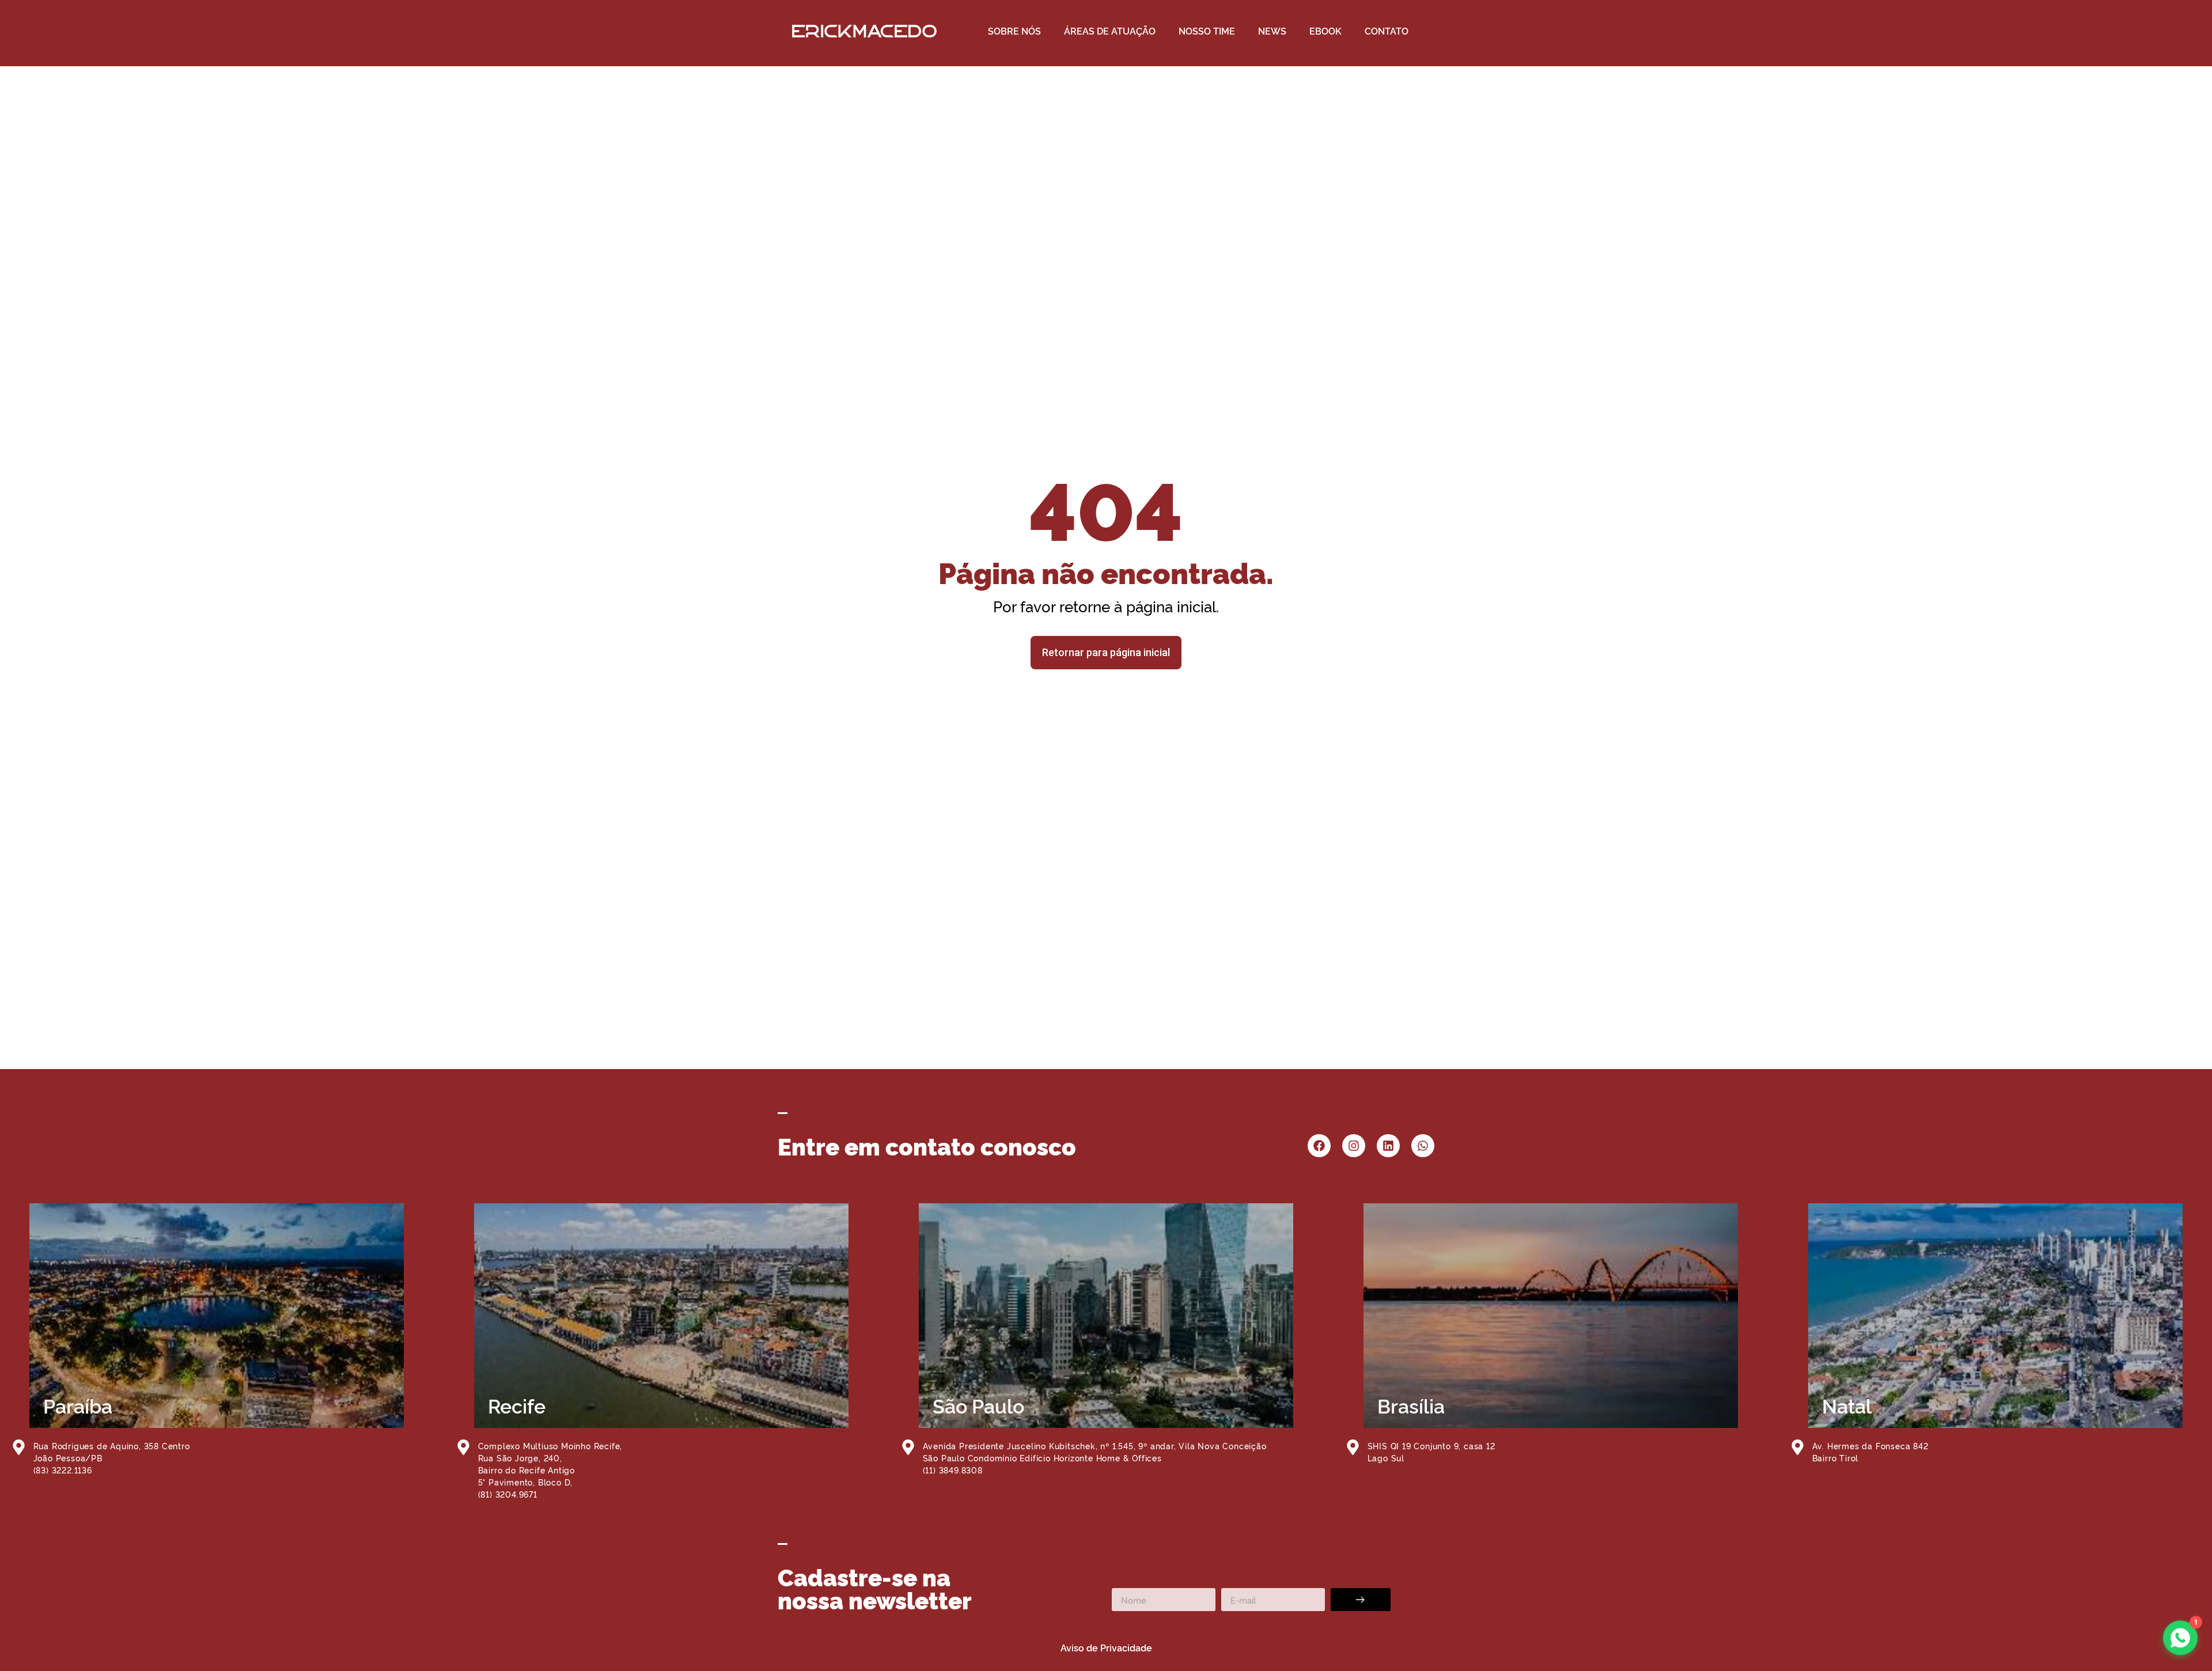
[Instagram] (1354, 1146)
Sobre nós (1014, 31)
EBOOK (1325, 31)
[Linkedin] (1388, 1146)
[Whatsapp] (1423, 1146)
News (1272, 31)
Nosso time (1207, 31)
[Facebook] (1319, 1146)
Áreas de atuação (1110, 31)
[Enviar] (1361, 1600)
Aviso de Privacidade (1106, 1647)
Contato (1387, 31)
